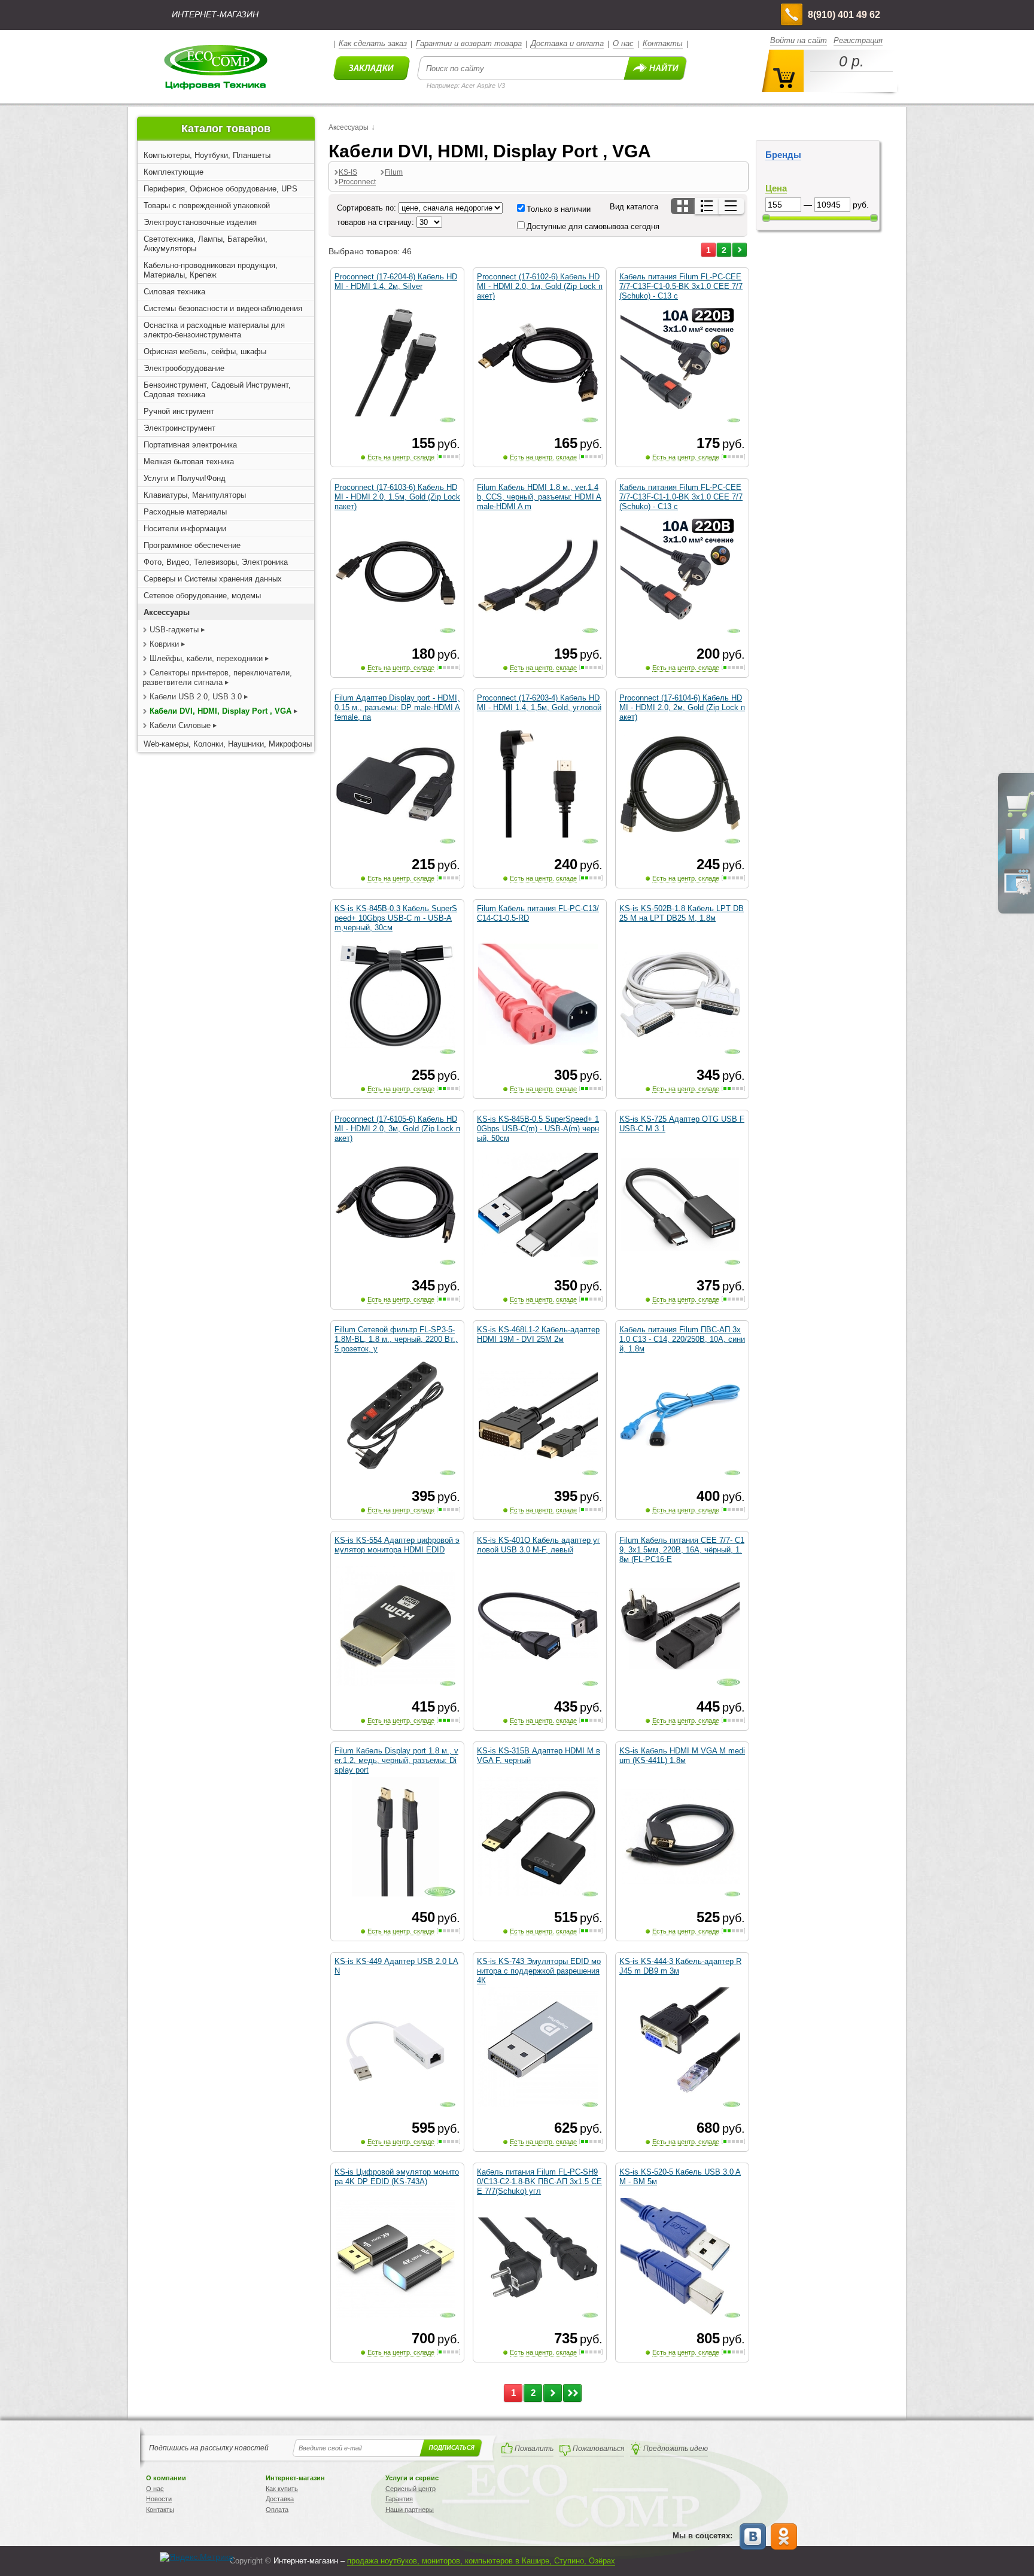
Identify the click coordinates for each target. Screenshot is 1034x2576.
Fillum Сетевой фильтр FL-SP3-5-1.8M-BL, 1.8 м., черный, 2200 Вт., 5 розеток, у (396, 1339)
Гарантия (399, 2499)
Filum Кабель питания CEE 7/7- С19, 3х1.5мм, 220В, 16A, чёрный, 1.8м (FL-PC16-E (682, 1550)
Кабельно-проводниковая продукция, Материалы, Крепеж (211, 270)
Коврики (164, 644)
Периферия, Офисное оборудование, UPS (221, 189)
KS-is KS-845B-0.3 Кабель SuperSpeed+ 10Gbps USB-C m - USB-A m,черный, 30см (396, 918)
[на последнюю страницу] (572, 2393)
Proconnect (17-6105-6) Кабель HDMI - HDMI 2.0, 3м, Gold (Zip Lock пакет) (397, 1129)
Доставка (280, 2499)
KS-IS (348, 172)
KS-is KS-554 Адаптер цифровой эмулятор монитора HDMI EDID (397, 1545)
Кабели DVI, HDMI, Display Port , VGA (222, 711)
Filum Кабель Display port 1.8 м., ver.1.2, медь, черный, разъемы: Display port (396, 1760)
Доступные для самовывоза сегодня (593, 226)
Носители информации (185, 529)
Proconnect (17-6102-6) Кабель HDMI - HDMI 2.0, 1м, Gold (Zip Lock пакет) (540, 286)
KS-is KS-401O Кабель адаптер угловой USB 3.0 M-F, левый (539, 1545)
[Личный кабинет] (1017, 893)
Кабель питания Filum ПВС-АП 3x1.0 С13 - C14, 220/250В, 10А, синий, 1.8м (682, 1339)
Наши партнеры (410, 2510)
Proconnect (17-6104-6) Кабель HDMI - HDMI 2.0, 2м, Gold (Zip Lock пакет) (682, 707)
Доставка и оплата (567, 43)
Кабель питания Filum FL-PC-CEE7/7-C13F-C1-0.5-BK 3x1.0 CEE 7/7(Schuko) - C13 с (681, 286)
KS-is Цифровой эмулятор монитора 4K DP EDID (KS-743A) (397, 2177)
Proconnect (357, 182)
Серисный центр (410, 2489)
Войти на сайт (799, 40)
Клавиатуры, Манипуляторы (195, 495)
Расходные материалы (185, 512)
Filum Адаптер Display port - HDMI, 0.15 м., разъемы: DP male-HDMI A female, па (397, 707)
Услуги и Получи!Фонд (185, 478)
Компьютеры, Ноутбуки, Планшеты (207, 155)
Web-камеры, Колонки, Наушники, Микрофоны (228, 744)
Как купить (282, 2489)
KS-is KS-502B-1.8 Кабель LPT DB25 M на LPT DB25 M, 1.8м (682, 913)
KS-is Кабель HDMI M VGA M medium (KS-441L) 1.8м (682, 1756)
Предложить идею (676, 2449)
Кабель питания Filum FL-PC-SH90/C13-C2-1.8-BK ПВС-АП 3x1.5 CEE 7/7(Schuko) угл (539, 2181)
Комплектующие (174, 172)
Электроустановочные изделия (200, 222)
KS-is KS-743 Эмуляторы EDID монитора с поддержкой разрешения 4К (539, 1971)
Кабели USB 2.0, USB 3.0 (196, 697)
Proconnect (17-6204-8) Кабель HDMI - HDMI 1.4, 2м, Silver (396, 281)
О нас (623, 43)
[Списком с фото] (708, 206)
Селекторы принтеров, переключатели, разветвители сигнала (217, 678)
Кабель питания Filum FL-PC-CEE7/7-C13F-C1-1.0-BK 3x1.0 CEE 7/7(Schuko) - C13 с (681, 497)
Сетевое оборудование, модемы (202, 596)
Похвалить (534, 2449)
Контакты (663, 43)
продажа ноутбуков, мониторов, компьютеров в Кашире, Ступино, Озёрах (481, 2561)
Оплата (277, 2510)
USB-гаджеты (174, 630)
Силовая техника (174, 292)
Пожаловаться (598, 2449)
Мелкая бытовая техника (189, 462)
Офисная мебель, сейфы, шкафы (205, 351)
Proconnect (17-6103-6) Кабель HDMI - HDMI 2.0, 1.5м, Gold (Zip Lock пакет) (397, 497)
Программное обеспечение (192, 545)
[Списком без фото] (732, 206)
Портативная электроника (190, 445)
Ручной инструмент (179, 411)
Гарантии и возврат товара (469, 43)
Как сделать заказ (373, 43)
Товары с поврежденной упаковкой (207, 205)
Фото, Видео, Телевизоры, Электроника (216, 562)
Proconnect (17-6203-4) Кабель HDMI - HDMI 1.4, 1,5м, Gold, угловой (539, 703)
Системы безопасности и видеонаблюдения (223, 308)
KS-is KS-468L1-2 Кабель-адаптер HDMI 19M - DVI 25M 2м (538, 1334)
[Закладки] (1017, 853)
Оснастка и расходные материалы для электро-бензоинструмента (214, 330)
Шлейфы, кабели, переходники (206, 658)
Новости (159, 2499)
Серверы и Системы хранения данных (213, 579)
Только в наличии (559, 209)
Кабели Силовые (180, 725)
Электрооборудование (184, 368)
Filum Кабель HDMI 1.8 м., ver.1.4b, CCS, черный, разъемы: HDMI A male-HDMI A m (539, 497)
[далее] (740, 250)
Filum (394, 172)
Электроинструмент (180, 428)
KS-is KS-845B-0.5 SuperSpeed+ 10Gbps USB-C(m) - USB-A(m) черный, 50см (538, 1129)
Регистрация (858, 40)
